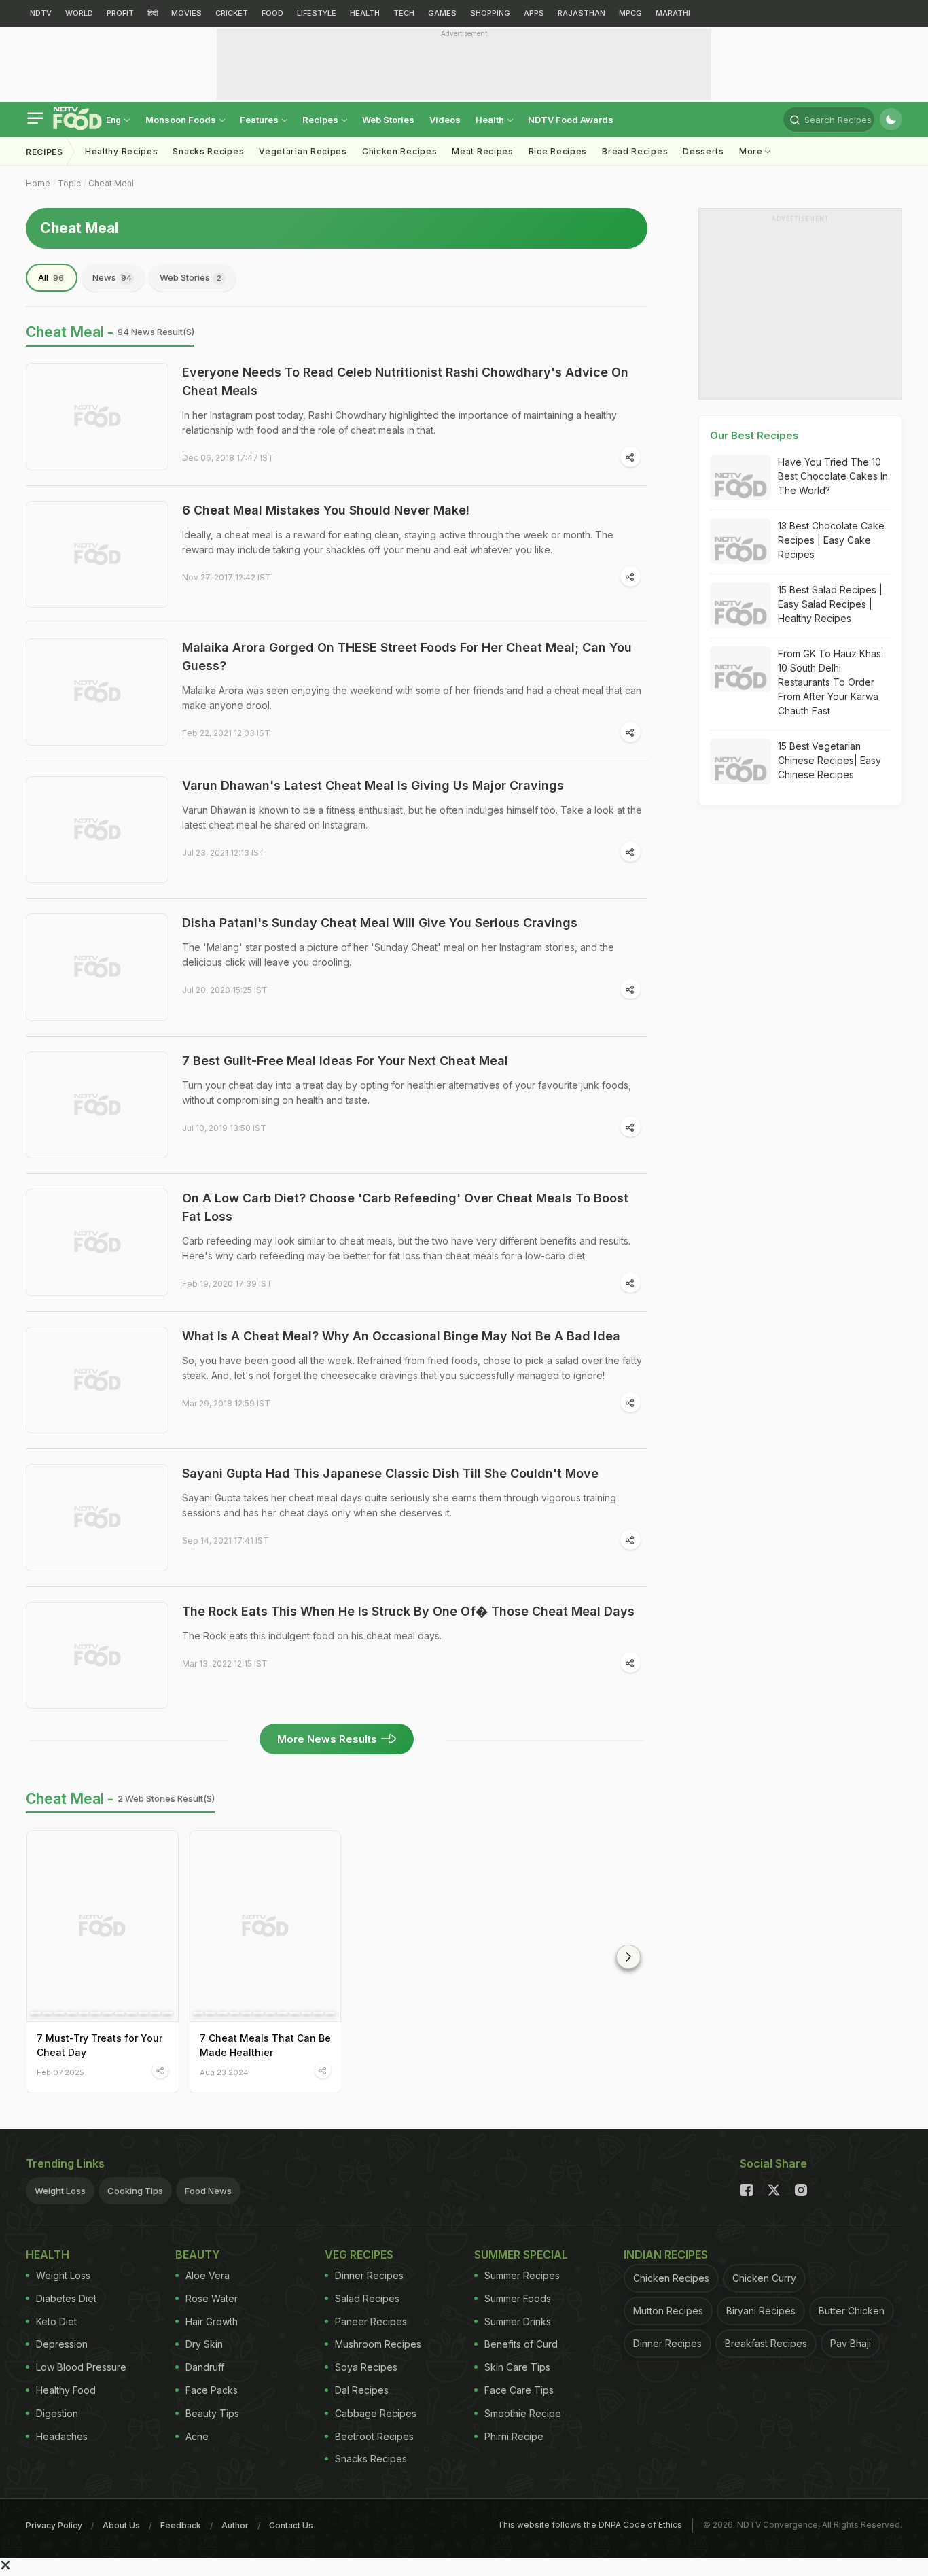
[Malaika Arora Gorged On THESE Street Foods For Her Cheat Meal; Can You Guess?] (97, 692)
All (51, 277)
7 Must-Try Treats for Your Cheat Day (100, 2045)
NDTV (41, 13)
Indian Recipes (666, 2255)
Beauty (198, 2255)
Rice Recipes (558, 151)
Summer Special (521, 2255)
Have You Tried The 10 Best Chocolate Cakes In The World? (833, 476)
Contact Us (291, 2525)
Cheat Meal (111, 183)
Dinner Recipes (369, 2275)
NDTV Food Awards (571, 120)
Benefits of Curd (521, 2344)
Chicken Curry (764, 2278)
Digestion (57, 2413)
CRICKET (232, 13)
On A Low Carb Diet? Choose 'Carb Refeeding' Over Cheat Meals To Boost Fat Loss (405, 1207)
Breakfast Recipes (766, 2343)
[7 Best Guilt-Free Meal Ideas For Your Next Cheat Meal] (97, 1105)
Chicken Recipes (400, 151)
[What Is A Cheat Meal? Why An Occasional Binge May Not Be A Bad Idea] (97, 1380)
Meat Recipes (482, 151)
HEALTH (365, 13)
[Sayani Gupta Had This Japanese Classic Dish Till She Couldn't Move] (97, 1518)
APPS (534, 13)
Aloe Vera (208, 2275)
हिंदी (153, 13)
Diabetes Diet (66, 2298)
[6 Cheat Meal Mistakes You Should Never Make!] (97, 555)
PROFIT (120, 13)
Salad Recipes (367, 2298)
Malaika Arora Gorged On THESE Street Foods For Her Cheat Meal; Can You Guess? (407, 657)
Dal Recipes (362, 2390)
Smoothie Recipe (523, 2413)
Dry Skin (204, 2344)
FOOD (272, 13)
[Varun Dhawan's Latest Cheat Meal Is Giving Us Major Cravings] (97, 830)
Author (235, 2525)
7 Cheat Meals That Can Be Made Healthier (265, 2045)
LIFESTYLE (317, 13)
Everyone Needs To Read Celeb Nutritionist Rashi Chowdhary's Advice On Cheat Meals (405, 381)
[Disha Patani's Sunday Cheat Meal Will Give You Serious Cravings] (97, 967)
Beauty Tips (212, 2413)
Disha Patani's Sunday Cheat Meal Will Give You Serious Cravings (380, 923)
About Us (121, 2525)
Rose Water (212, 2298)
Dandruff (205, 2367)
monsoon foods (182, 120)
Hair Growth (212, 2321)
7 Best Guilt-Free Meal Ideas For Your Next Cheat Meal (345, 1061)
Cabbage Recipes (376, 2413)
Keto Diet (56, 2321)
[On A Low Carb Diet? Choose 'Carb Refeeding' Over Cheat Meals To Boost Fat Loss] (97, 1242)
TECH (404, 13)
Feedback (181, 2525)
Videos (445, 120)
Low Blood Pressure (81, 2367)
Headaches (62, 2436)
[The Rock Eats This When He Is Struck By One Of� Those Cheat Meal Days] (97, 1656)
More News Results (327, 1739)
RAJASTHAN (582, 13)
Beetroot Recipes (374, 2436)
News (112, 277)
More (752, 151)
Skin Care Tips (517, 2367)
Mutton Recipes (668, 2311)
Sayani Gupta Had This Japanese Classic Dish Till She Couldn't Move (390, 1473)
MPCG (630, 13)
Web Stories (388, 120)
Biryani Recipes (761, 2311)
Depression (62, 2344)
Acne (197, 2436)
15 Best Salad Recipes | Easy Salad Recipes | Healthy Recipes (830, 604)
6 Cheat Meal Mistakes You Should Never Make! (326, 510)
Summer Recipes (522, 2275)
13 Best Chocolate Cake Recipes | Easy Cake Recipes (831, 540)
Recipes (321, 120)
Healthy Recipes (122, 151)
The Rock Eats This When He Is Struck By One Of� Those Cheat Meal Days (408, 1611)
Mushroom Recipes (378, 2344)
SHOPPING (490, 13)
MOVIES (186, 13)
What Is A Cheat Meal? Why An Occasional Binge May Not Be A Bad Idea (401, 1336)
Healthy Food (66, 2390)
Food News (208, 2191)
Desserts (703, 151)
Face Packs (212, 2390)
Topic (69, 183)
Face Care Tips (519, 2390)
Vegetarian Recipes (303, 151)
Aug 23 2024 (224, 2072)
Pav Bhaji (851, 2343)
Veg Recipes (359, 2255)
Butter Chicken (852, 2311)
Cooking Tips (135, 2191)
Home (38, 183)
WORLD (79, 13)
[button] (628, 1957)
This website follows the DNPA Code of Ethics (590, 2525)
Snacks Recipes (208, 151)
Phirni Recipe (514, 2436)
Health (491, 120)
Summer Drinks (518, 2321)
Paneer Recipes (371, 2321)
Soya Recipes (366, 2367)
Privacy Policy (54, 2525)
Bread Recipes (635, 151)
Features (260, 120)
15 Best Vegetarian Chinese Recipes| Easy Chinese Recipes (829, 760)
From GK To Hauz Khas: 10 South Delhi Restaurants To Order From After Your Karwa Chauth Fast (831, 682)
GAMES (442, 13)
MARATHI (673, 13)
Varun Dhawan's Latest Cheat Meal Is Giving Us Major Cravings (373, 785)
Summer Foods (518, 2298)
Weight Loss (60, 2191)
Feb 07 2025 (60, 2072)
